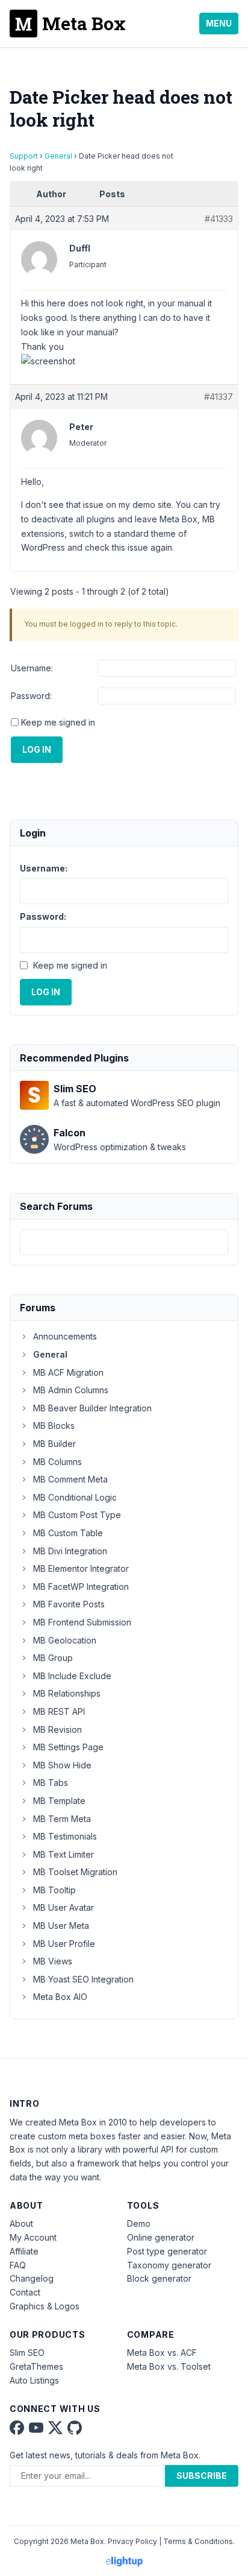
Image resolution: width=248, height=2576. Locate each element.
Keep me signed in (58, 722)
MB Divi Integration (70, 1551)
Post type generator (167, 2251)
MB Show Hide (62, 1765)
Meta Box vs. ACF (162, 2353)
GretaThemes (36, 2366)
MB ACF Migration (68, 1372)
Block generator (159, 2278)
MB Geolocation (65, 1640)
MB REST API (59, 1711)
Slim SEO (27, 2353)
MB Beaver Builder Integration (92, 1408)
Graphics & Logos (45, 2306)
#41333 (219, 219)
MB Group (53, 1658)
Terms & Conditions (198, 2541)
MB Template (59, 1801)
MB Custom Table (68, 1533)
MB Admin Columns (71, 1390)
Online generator (161, 2237)
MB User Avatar (64, 1907)
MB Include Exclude (72, 1676)
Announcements (65, 1336)
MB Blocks (54, 1426)
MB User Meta (61, 1926)
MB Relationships (67, 1693)
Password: (31, 696)
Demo (139, 2223)
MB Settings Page (68, 1747)
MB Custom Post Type (77, 1515)
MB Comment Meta (70, 1479)
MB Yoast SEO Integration (83, 1979)
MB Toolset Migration (75, 1872)
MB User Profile (64, 1944)
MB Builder (54, 1444)
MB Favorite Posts (69, 1604)
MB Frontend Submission (82, 1622)
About (21, 2223)
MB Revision (57, 1729)
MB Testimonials (65, 1836)
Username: (32, 668)
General (58, 156)
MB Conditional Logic (75, 1497)
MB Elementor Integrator (81, 1568)
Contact (25, 2292)
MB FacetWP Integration (81, 1587)
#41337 (219, 397)
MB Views (53, 1961)
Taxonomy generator (169, 2265)
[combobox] (124, 1242)
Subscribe (202, 2476)
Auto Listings (34, 2380)
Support (24, 156)
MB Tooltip (54, 1890)
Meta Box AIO (60, 1997)
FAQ (18, 2265)
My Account (33, 2237)
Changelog (32, 2278)
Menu (219, 23)
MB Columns (57, 1462)
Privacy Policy (132, 2541)
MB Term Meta (62, 1819)
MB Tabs (51, 1783)
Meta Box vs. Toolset (169, 2366)
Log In (37, 749)
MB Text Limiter (64, 1854)
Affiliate (24, 2251)
